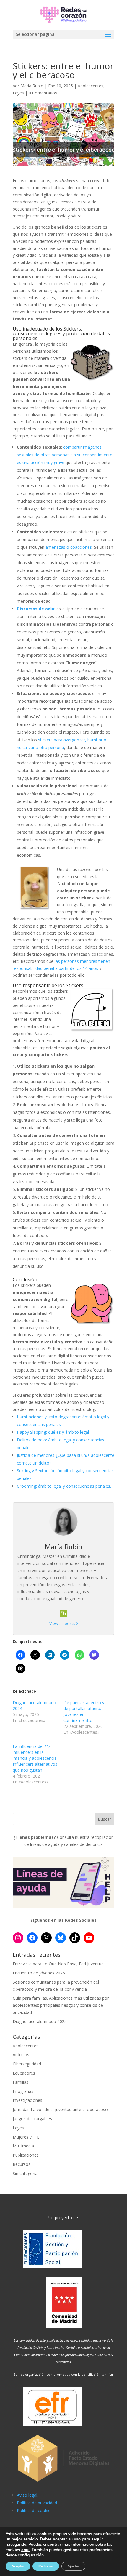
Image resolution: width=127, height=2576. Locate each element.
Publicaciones (26, 2155)
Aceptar (18, 2566)
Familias (21, 2082)
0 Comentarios (43, 93)
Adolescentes (91, 86)
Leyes (18, 93)
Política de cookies (35, 2510)
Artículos (21, 2055)
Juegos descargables (32, 2119)
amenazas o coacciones (69, 547)
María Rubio (32, 86)
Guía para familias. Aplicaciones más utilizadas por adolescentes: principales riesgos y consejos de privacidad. (61, 2005)
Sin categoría (25, 2173)
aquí (25, 2550)
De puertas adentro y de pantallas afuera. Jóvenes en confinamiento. (84, 1711)
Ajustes (73, 2566)
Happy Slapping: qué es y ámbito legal (53, 1432)
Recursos (22, 2164)
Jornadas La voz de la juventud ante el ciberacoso (60, 2109)
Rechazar (46, 2566)
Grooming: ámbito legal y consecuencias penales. (64, 1486)
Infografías (23, 2091)
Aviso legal (27, 2495)
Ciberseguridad (27, 2064)
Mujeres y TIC (26, 2137)
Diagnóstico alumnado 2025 (40, 2021)
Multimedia (23, 2146)
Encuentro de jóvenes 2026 (39, 1973)
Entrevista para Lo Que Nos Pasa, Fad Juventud (58, 1964)
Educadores (24, 2073)
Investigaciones (27, 2100)
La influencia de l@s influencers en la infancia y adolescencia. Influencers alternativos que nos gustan (35, 1758)
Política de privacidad (37, 2503)
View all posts (63, 1623)
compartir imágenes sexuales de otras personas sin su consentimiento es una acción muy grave (65, 455)
